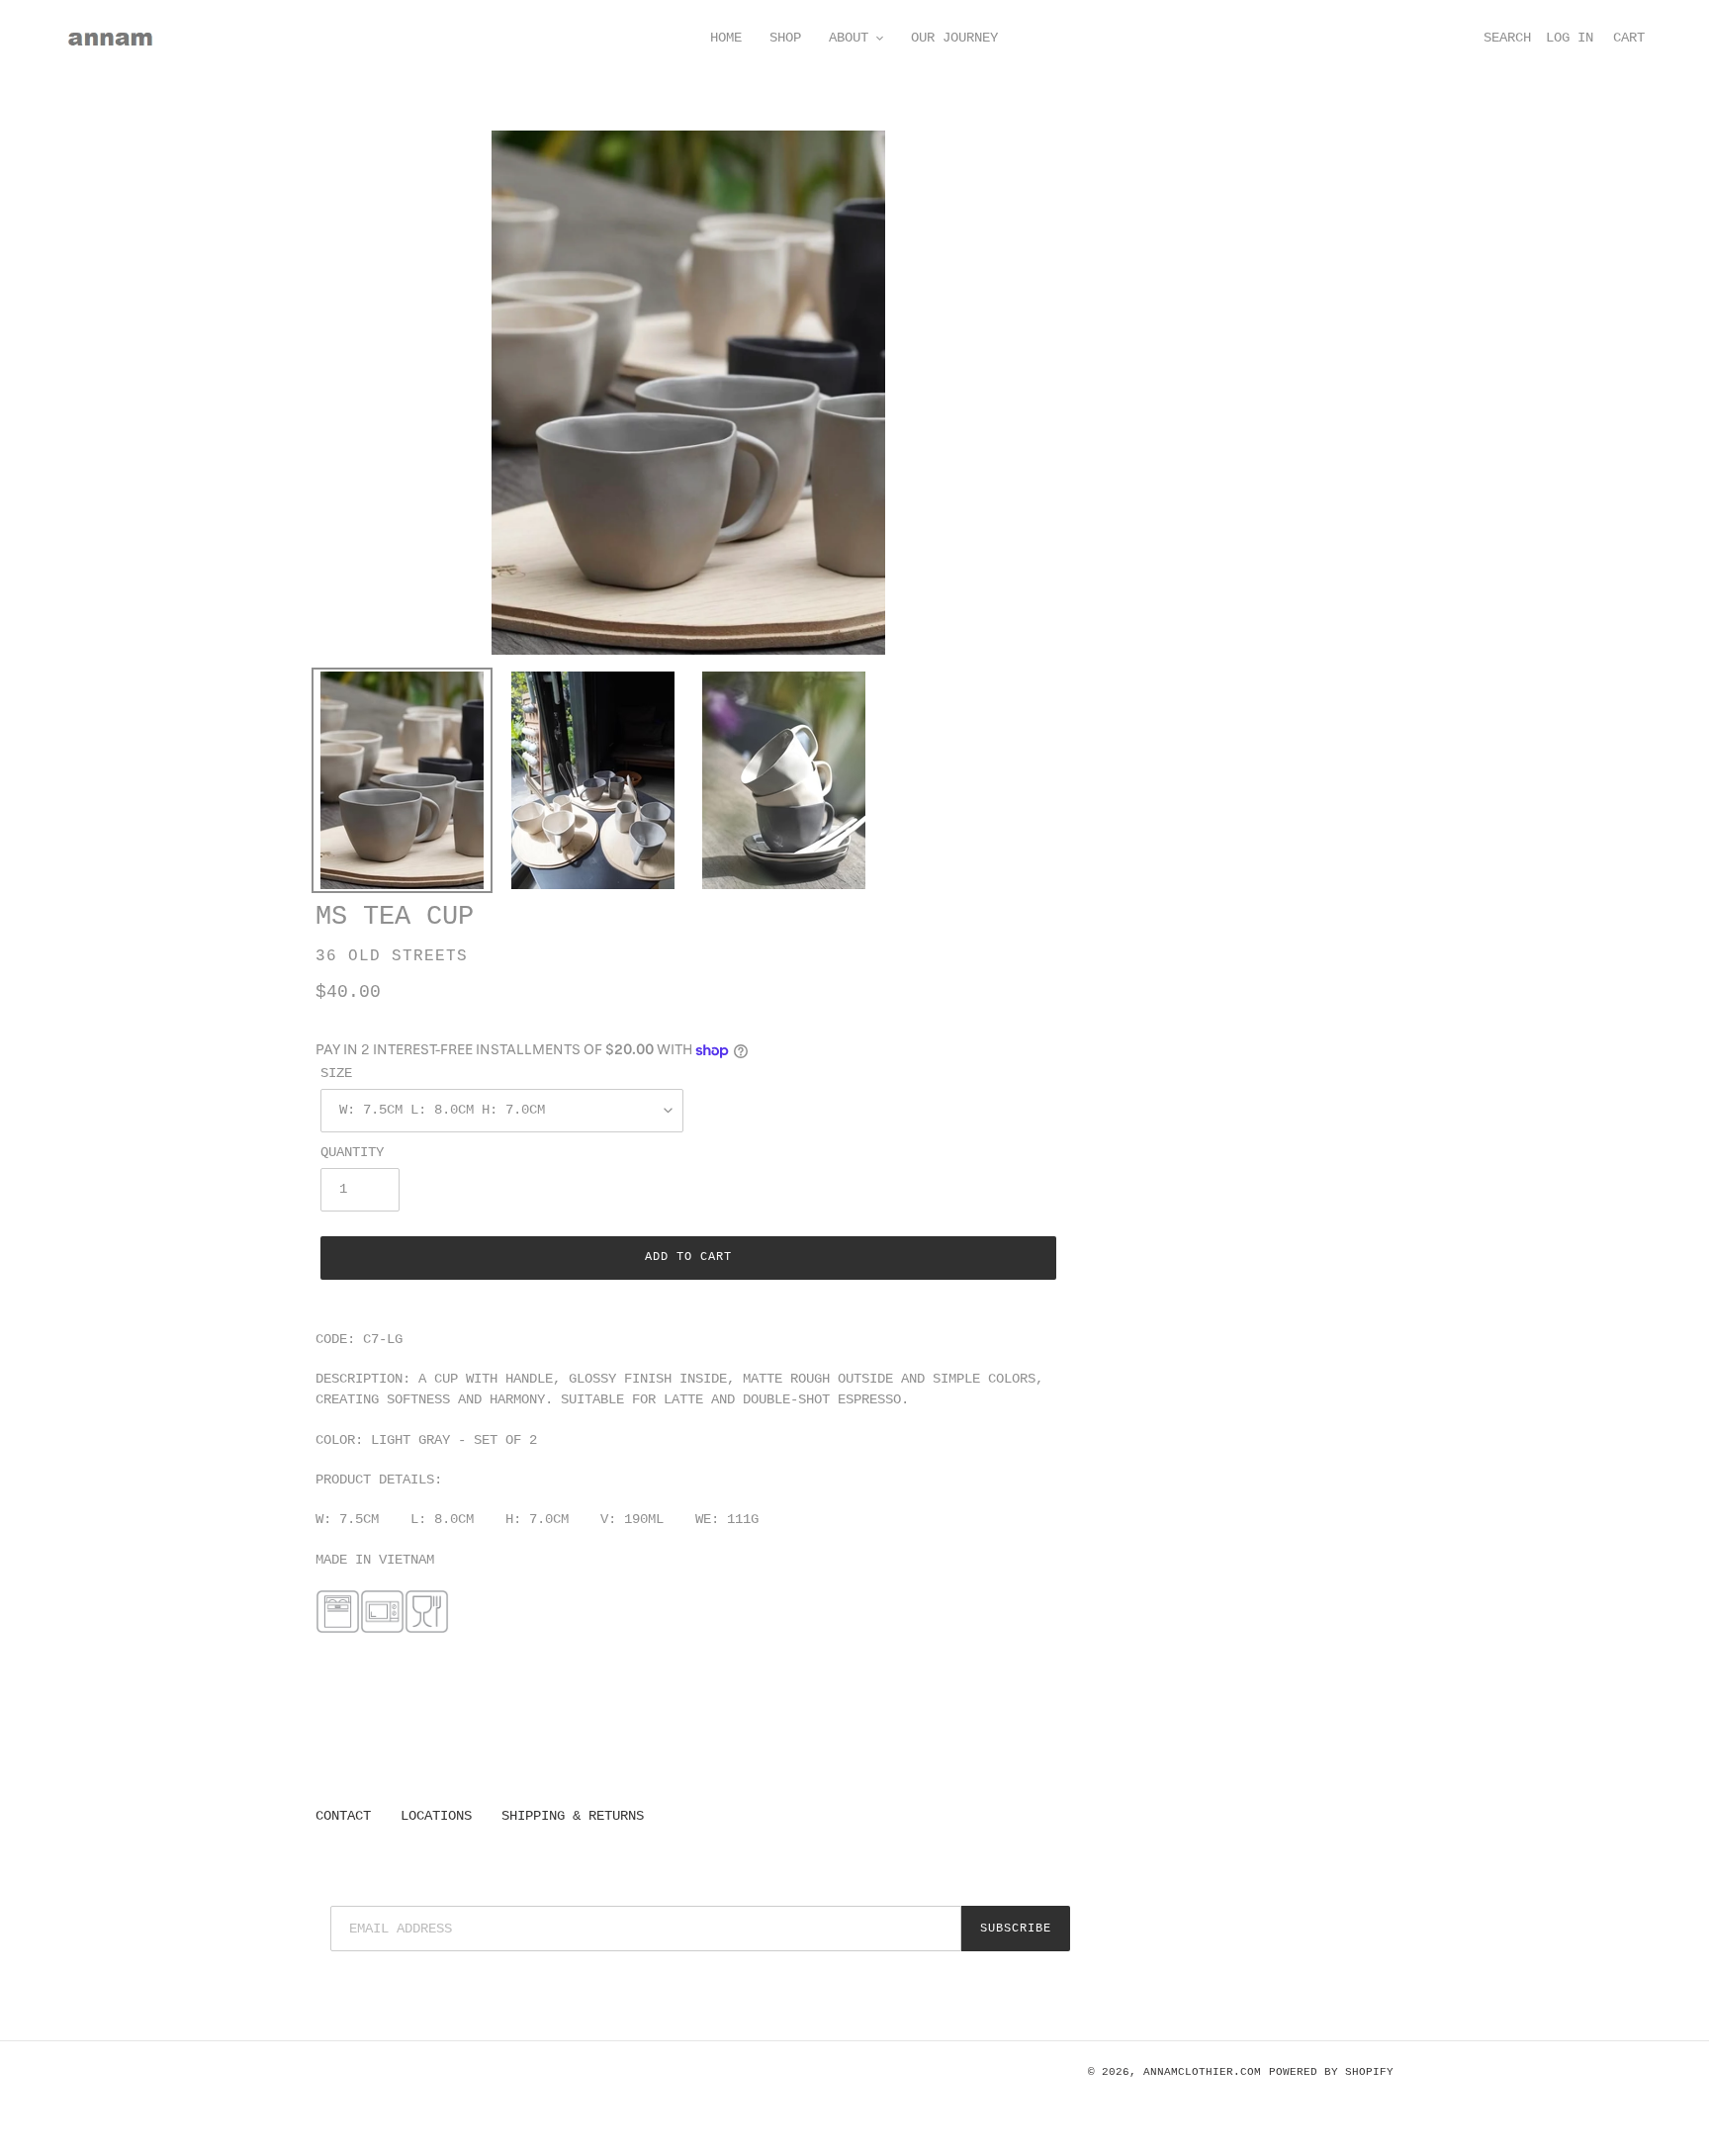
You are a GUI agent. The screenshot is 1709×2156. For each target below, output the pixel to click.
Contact (343, 1816)
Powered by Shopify (1331, 2072)
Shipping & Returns (573, 1816)
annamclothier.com (1202, 2072)
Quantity (352, 1152)
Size (336, 1073)
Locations (436, 1816)
